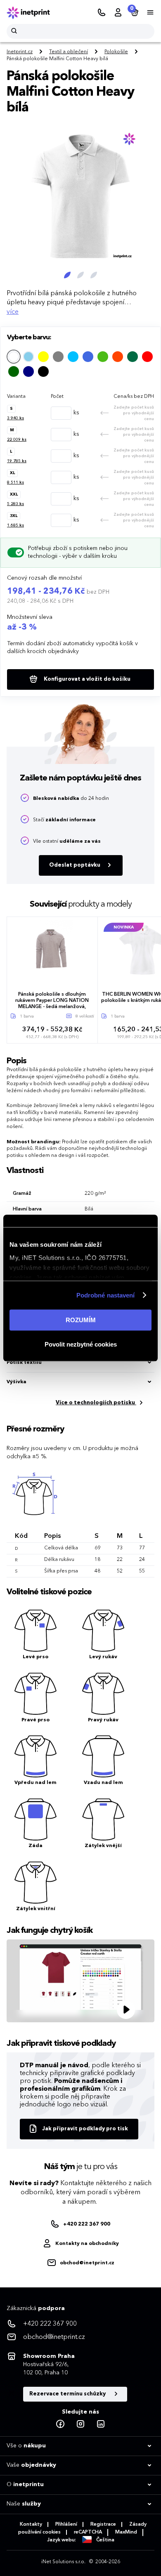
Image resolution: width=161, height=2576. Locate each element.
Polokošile (116, 52)
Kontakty (31, 2524)
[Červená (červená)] (147, 357)
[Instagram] (80, 2424)
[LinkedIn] (101, 2424)
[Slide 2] (80, 275)
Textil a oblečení (69, 52)
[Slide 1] (67, 275)
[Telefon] (102, 13)
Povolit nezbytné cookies (81, 1344)
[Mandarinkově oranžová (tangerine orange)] (118, 357)
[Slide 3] (94, 275)
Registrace (103, 2524)
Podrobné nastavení (106, 1295)
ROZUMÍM (81, 1320)
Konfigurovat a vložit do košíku (86, 679)
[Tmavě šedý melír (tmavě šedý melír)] (58, 357)
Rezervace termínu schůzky (68, 2394)
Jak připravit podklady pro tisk (85, 2129)
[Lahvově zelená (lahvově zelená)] (133, 357)
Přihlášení (66, 2524)
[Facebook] (60, 2424)
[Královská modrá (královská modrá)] (88, 357)
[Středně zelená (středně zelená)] (103, 357)
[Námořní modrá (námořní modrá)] (28, 371)
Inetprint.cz (20, 52)
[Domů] (34, 13)
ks (15, 418)
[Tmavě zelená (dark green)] (14, 371)
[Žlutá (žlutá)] (43, 357)
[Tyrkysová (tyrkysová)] (73, 357)
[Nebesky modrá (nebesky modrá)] (28, 357)
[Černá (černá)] (43, 371)
